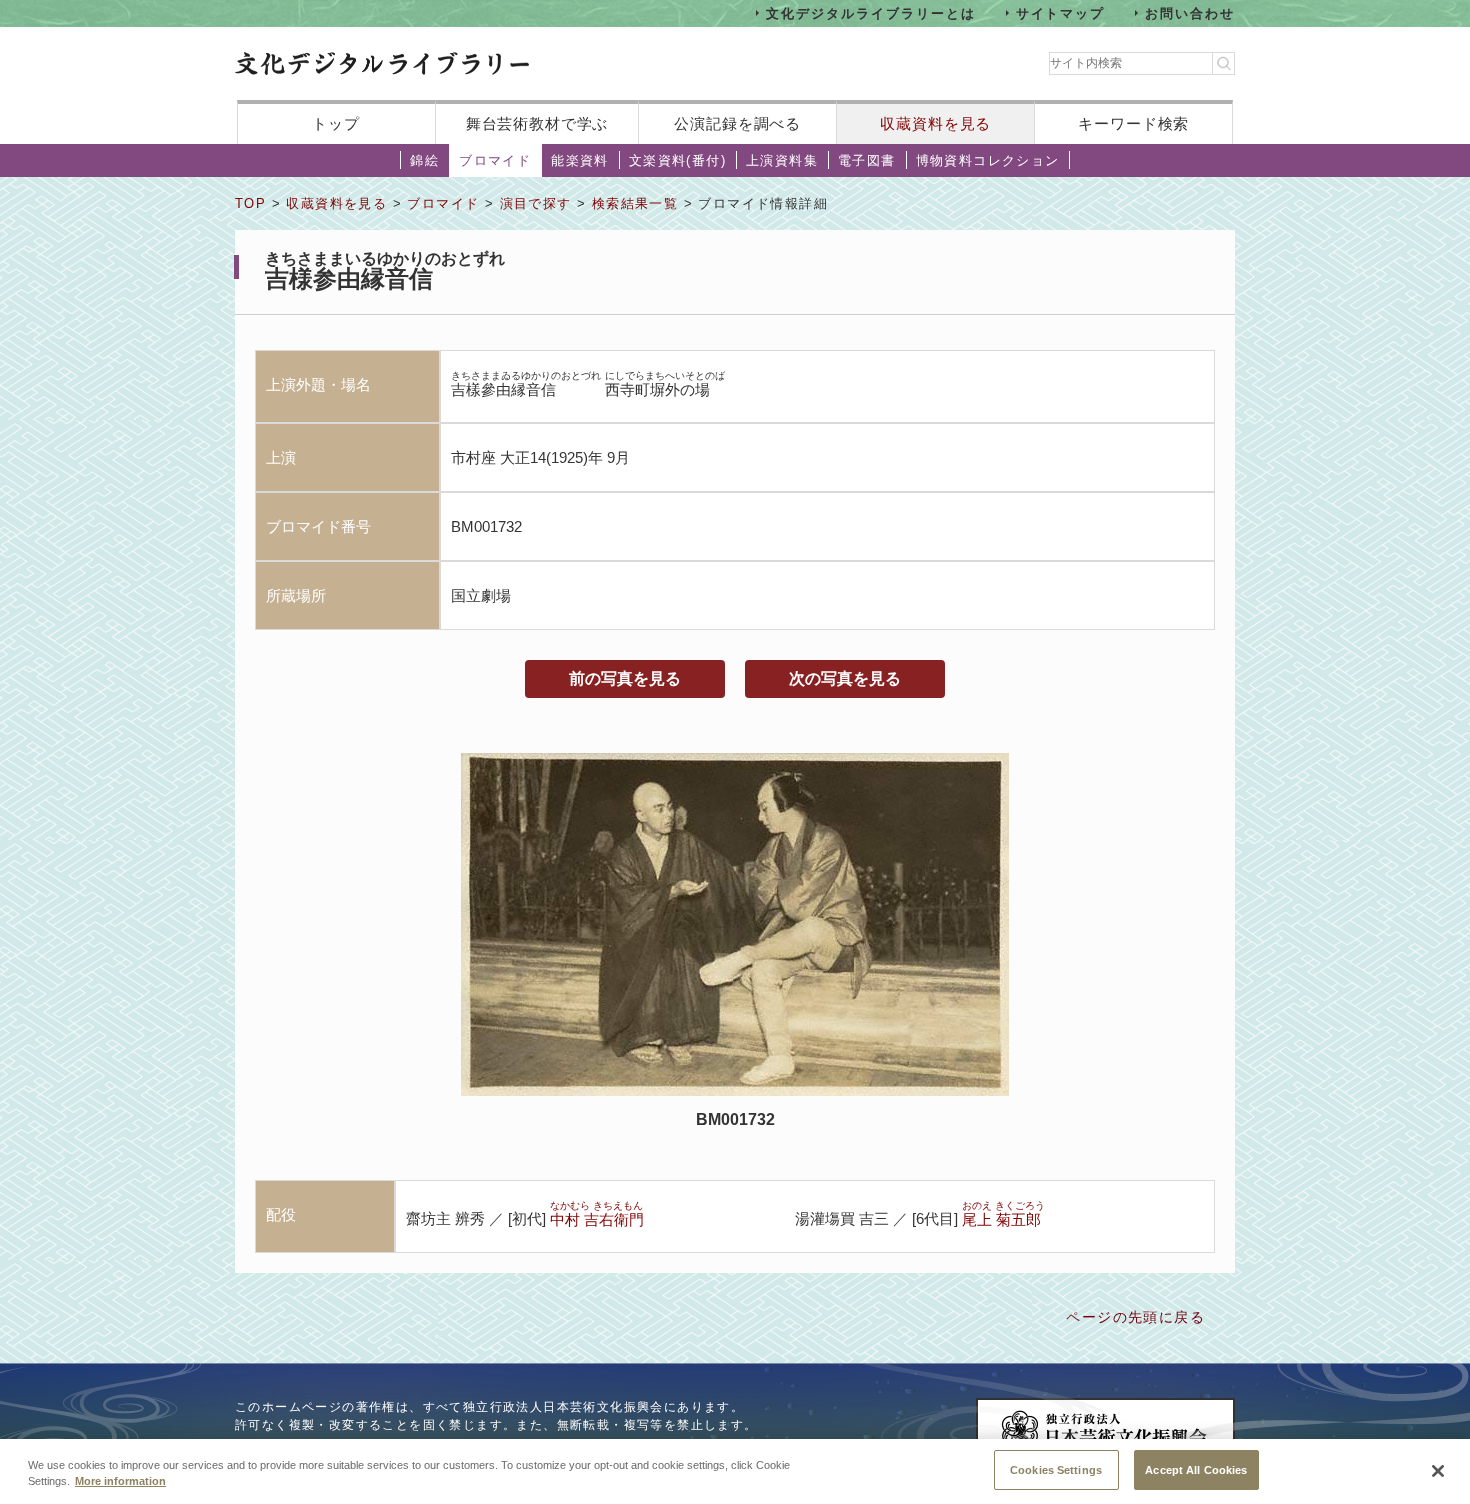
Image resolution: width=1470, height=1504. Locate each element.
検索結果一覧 (635, 203)
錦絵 (424, 160)
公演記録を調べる (737, 123)
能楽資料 (580, 160)
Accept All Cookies (1196, 1469)
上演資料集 (782, 160)
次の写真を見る (845, 678)
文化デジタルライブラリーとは (870, 12)
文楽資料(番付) (677, 160)
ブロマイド (495, 160)
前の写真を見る (625, 678)
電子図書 (867, 160)
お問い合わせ (1190, 12)
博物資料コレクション (988, 160)
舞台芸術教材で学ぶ (537, 123)
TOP (250, 203)
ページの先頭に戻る (1135, 1317)
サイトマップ (1061, 12)
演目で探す (536, 203)
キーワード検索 (1133, 123)
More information (120, 1482)
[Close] (1438, 1471)
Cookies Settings (1056, 1469)
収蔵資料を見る (935, 123)
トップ (336, 123)
